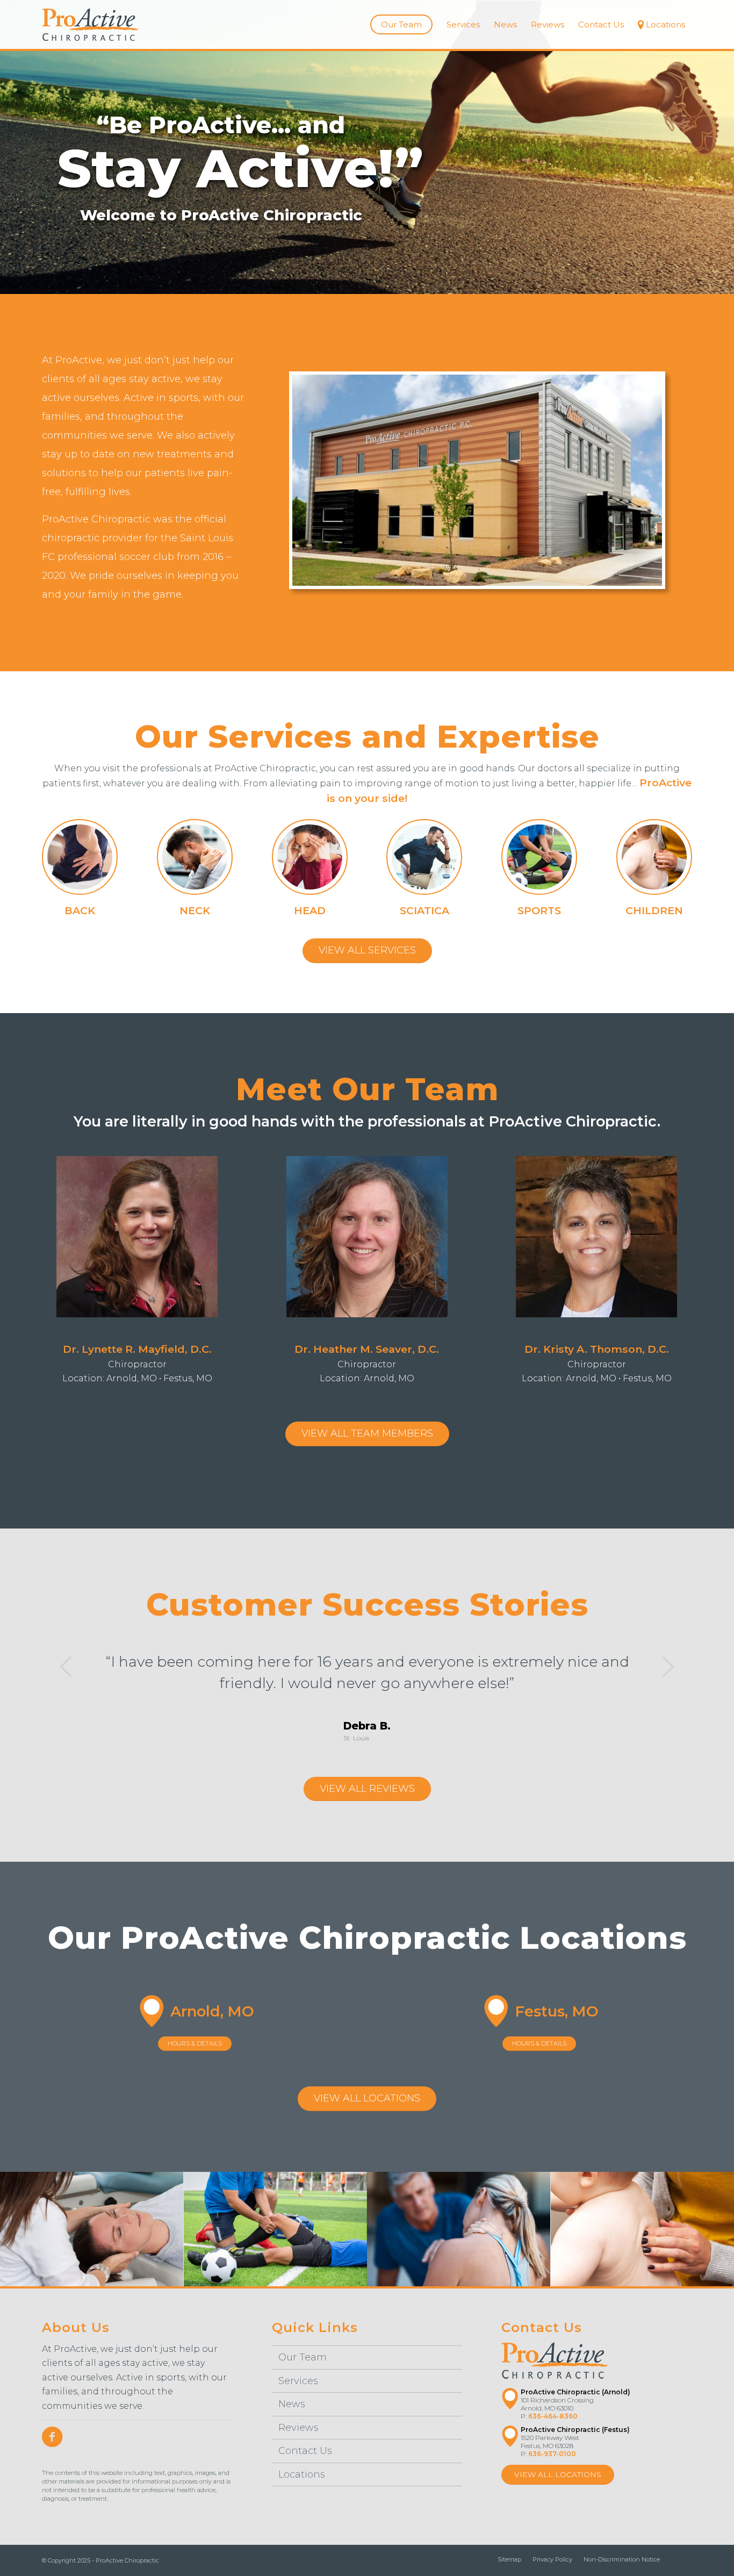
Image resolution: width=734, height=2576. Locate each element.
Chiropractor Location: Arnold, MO (367, 1363)
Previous (66, 1667)
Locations (302, 2474)
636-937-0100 (552, 2454)
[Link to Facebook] (684, 2559)
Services (298, 2381)
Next (668, 1667)
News (292, 2404)
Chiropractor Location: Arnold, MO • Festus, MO (137, 1363)
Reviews (298, 2428)
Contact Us (305, 2451)
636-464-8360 (553, 2416)
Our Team (303, 2357)
